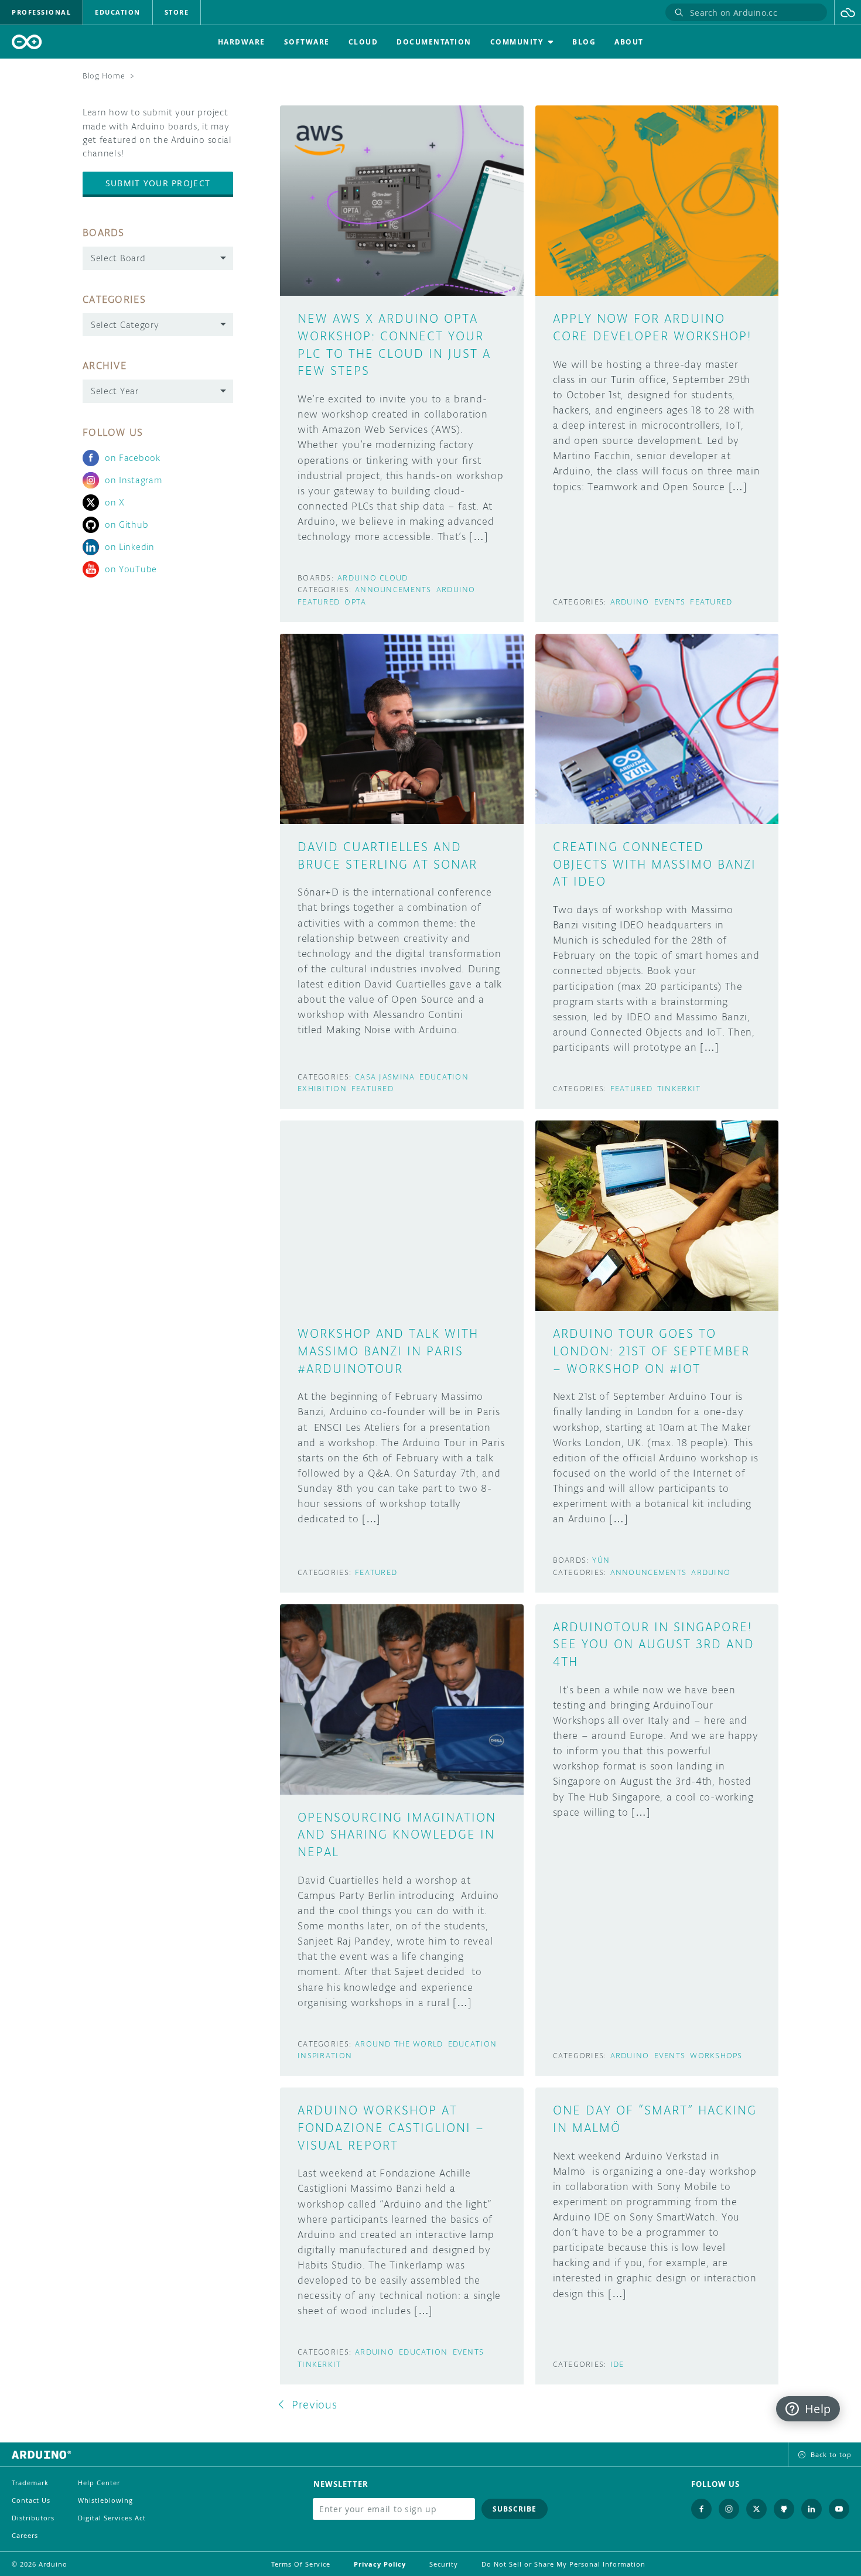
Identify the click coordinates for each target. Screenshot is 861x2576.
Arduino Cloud (373, 578)
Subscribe (515, 2509)
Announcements (393, 590)
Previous (315, 2404)
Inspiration (325, 2056)
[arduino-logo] (27, 42)
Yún (601, 1560)
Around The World (399, 2044)
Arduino (456, 590)
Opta (355, 602)
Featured (319, 602)
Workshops (716, 2056)
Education (444, 1077)
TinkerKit (679, 1089)
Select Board (118, 258)
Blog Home (104, 76)
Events (670, 602)
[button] (848, 12)
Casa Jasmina (385, 1077)
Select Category (125, 325)
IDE (617, 2364)
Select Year (115, 391)
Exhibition (322, 1089)
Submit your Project (158, 183)
